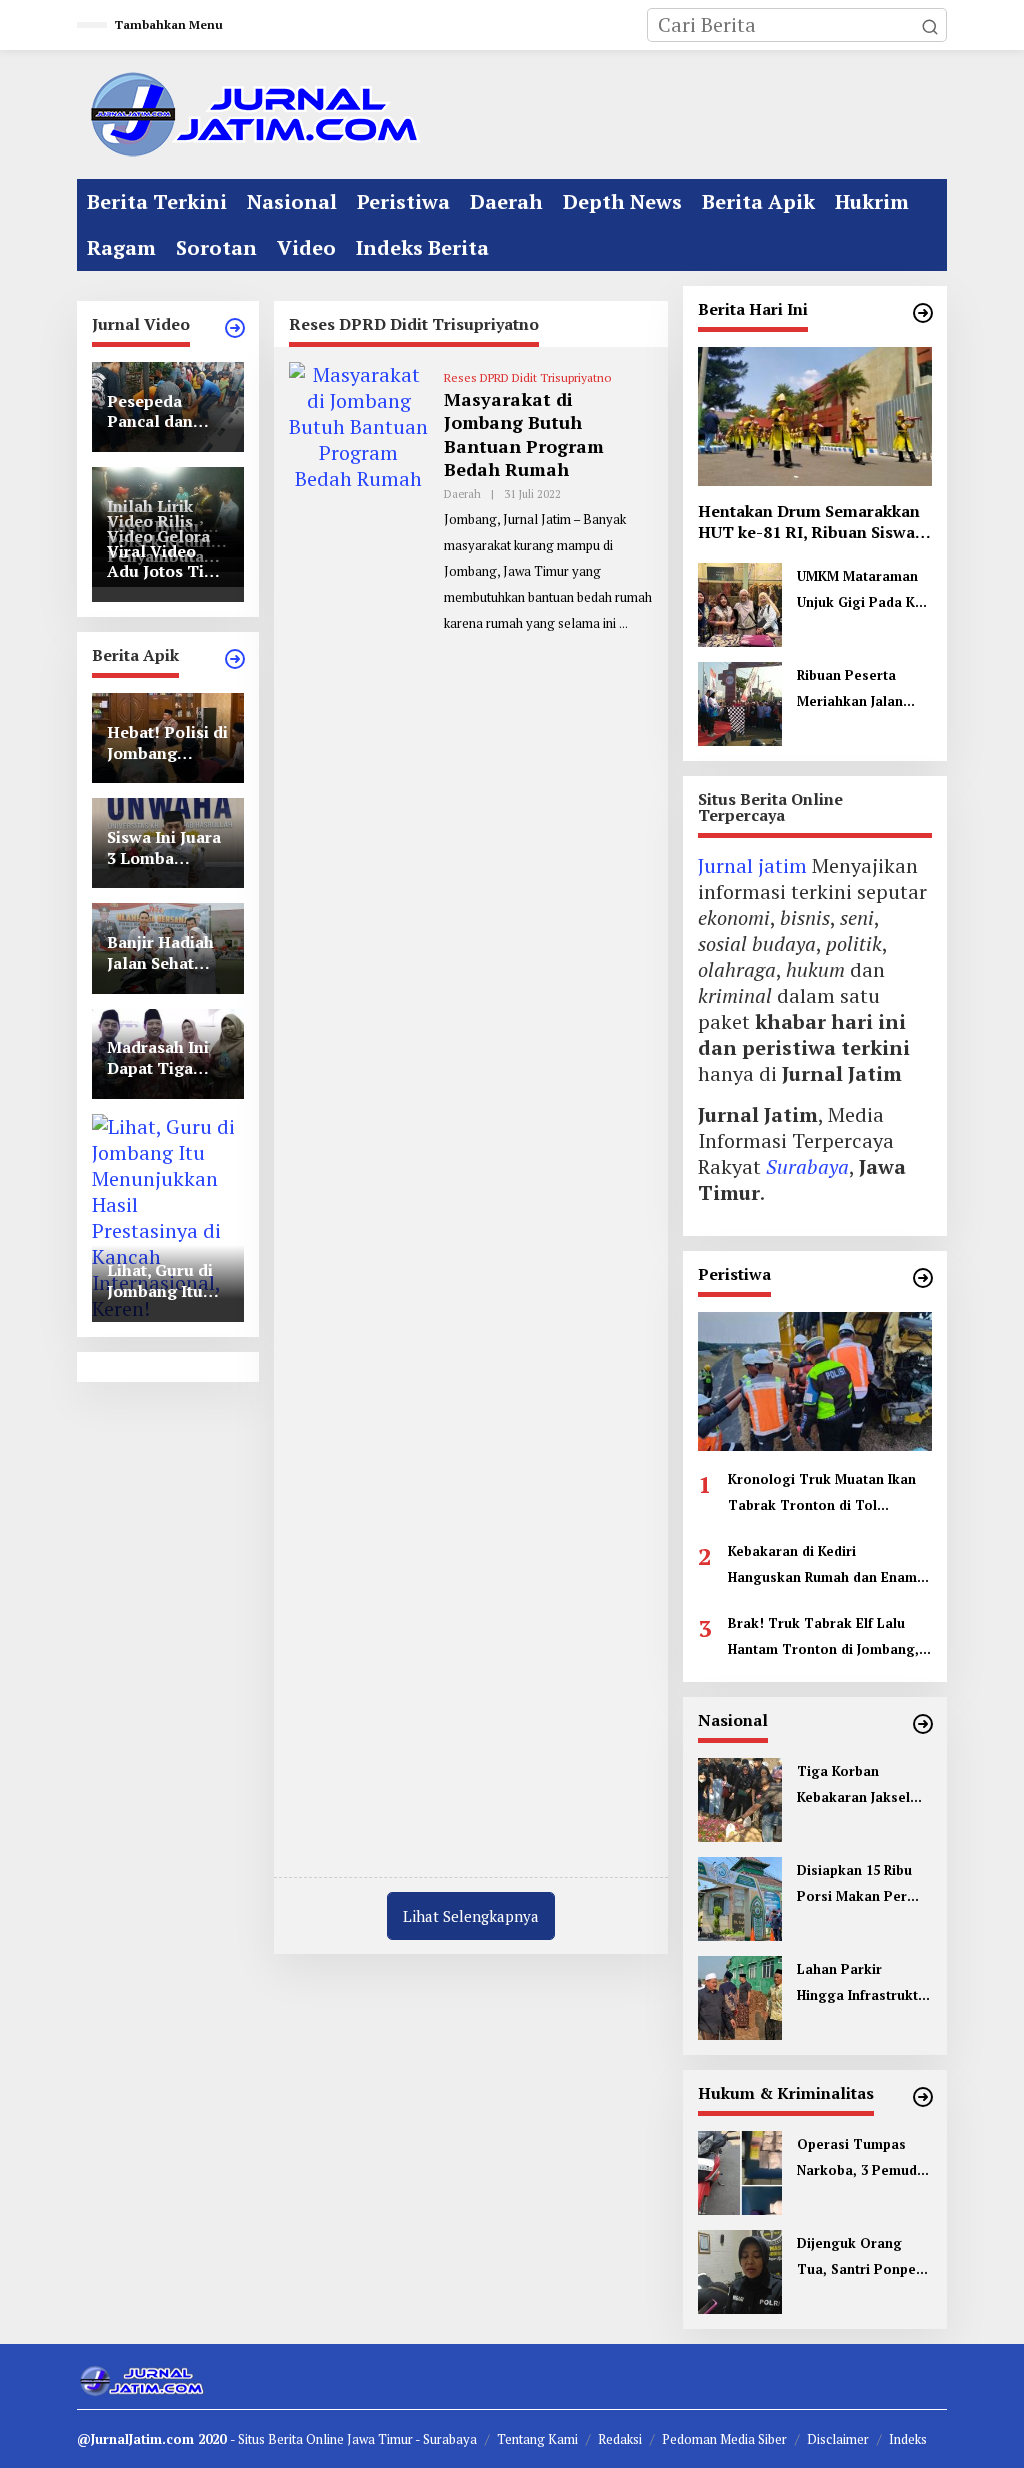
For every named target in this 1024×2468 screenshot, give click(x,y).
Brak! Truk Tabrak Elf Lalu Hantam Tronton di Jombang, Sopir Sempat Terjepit (823, 1638)
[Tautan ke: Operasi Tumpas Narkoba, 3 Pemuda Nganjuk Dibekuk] (740, 2170)
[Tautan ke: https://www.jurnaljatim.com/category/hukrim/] (923, 2097)
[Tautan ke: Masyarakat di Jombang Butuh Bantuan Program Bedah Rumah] (359, 1109)
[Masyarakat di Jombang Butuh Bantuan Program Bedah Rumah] (623, 623)
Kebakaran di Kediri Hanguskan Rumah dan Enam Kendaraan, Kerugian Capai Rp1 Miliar (822, 1566)
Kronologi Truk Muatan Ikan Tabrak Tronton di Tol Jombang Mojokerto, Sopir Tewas (822, 1494)
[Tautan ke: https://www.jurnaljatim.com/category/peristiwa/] (923, 1278)
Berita (287, 2439)
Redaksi (620, 2439)
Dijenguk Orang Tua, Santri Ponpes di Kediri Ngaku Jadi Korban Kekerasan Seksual (861, 2258)
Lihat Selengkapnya (471, 1916)
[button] (930, 25)
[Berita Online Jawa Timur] (252, 112)
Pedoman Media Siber (724, 2439)
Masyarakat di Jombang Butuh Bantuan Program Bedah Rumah (524, 434)
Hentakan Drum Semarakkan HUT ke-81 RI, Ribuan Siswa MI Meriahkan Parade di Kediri (809, 522)
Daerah (462, 494)
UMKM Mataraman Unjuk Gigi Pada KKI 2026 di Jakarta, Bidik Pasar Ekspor (862, 591)
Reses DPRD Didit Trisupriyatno (527, 377)
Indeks (908, 2439)
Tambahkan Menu (169, 24)
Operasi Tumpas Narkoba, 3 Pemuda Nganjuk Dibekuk (861, 2159)
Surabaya (807, 1166)
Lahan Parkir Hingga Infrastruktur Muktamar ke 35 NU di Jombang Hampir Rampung (864, 1984)
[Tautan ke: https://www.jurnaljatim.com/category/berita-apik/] (235, 659)
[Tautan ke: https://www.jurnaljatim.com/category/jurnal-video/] (235, 328)
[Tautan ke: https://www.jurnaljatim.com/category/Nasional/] (923, 1724)
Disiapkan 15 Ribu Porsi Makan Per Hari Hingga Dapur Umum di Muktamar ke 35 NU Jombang (861, 1885)
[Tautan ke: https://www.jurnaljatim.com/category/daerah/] (923, 313)
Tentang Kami (537, 2439)
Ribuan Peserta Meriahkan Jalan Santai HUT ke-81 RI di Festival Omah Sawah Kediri (861, 690)
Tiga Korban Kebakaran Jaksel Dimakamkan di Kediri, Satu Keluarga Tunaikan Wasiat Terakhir (859, 1786)
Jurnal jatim (752, 865)
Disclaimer (838, 2439)
